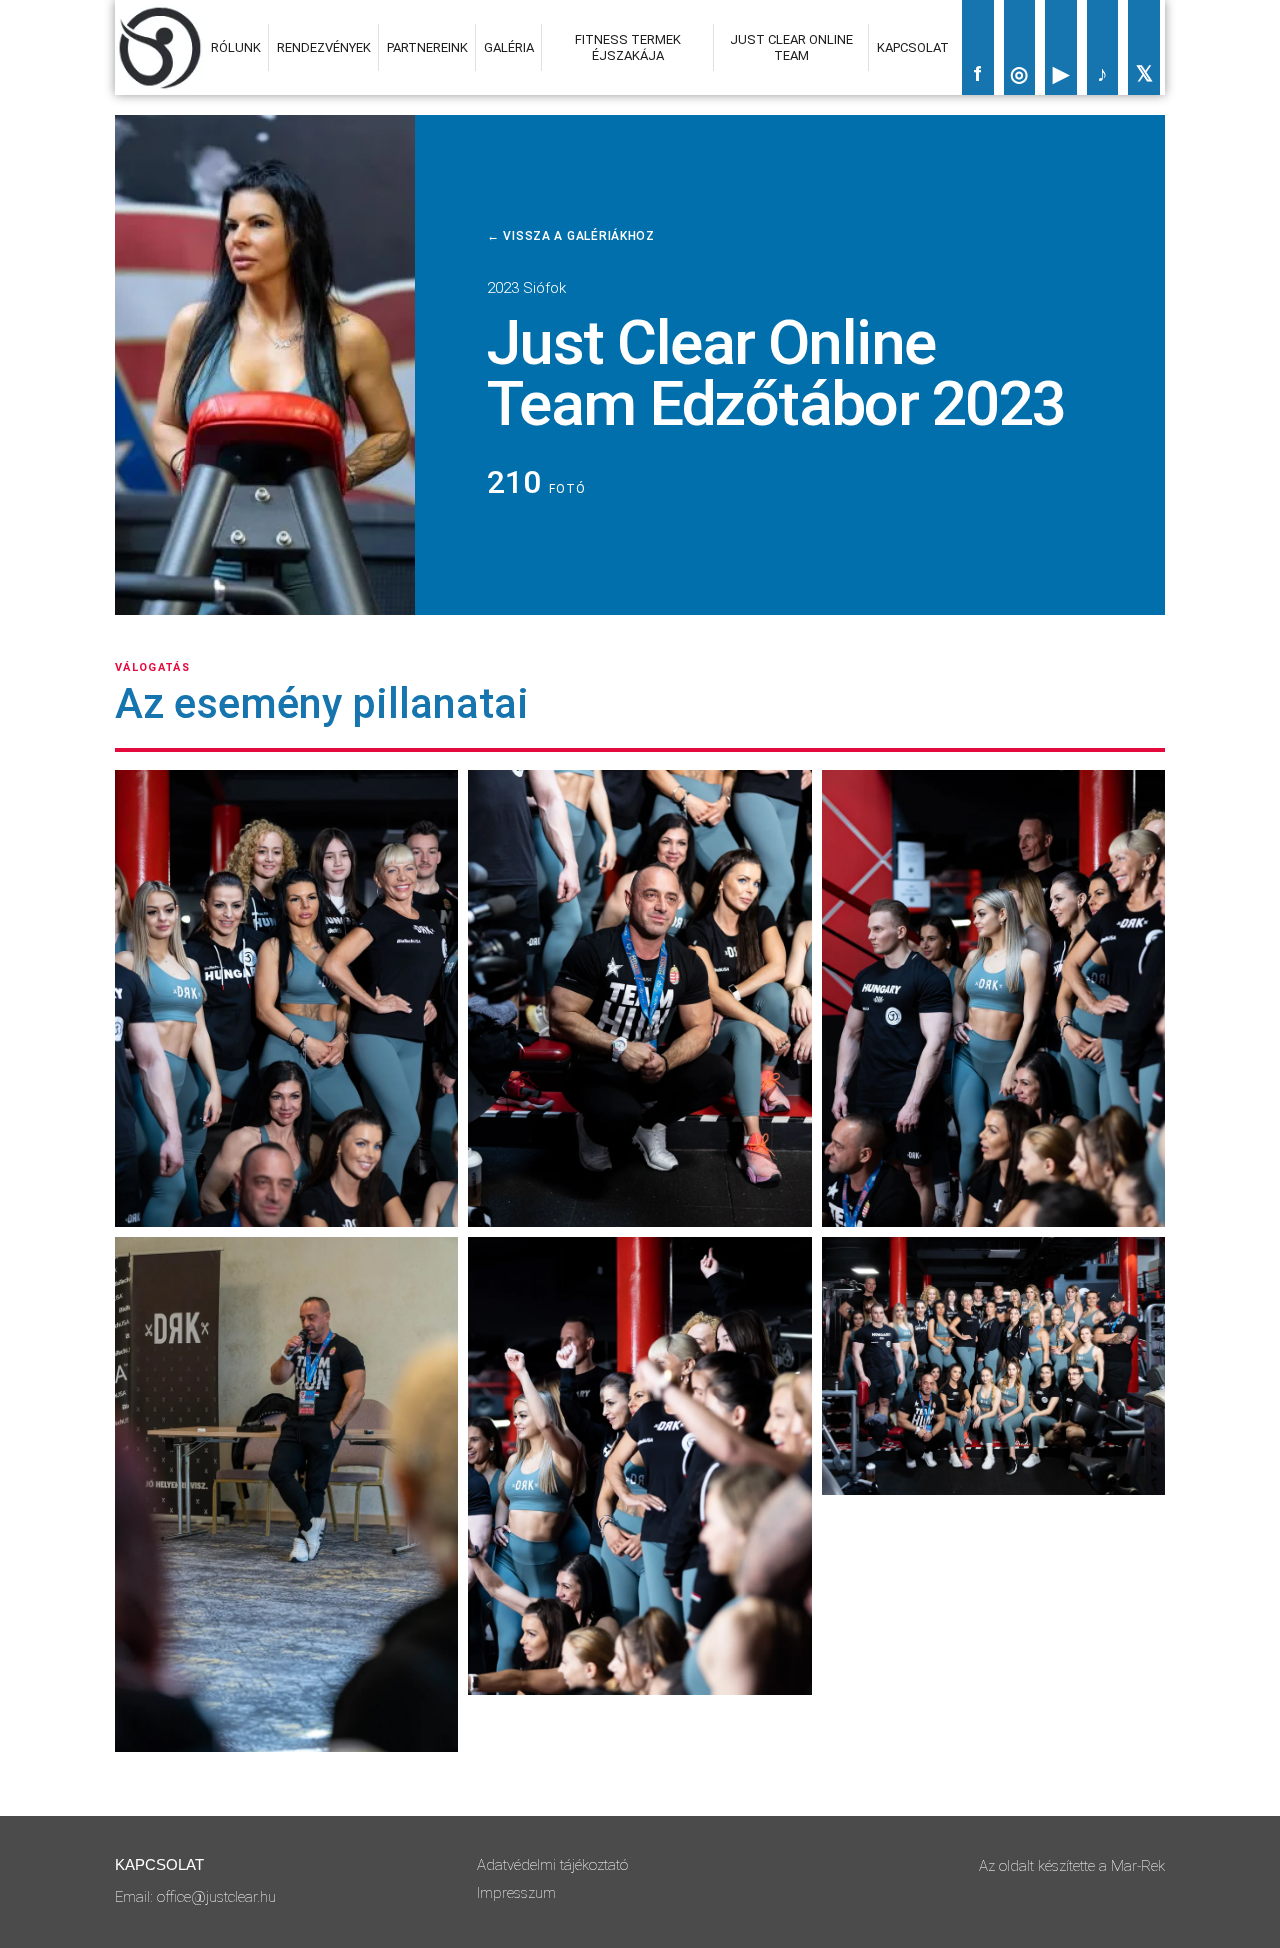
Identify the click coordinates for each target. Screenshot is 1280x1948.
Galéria (509, 47)
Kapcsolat (913, 47)
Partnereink (427, 47)
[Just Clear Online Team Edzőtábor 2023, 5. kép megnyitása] (993, 998)
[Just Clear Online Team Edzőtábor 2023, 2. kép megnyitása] (286, 1494)
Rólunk (236, 47)
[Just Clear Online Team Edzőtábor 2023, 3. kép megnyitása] (639, 998)
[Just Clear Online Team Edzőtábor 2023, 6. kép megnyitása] (993, 1366)
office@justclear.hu (216, 1897)
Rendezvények (324, 47)
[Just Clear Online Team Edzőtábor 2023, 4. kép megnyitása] (639, 1465)
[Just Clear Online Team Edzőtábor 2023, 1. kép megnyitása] (286, 998)
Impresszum (516, 1893)
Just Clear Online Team (791, 47)
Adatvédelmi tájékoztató (552, 1865)
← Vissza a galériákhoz (571, 236)
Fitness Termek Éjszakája (628, 47)
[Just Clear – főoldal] (159, 47)
